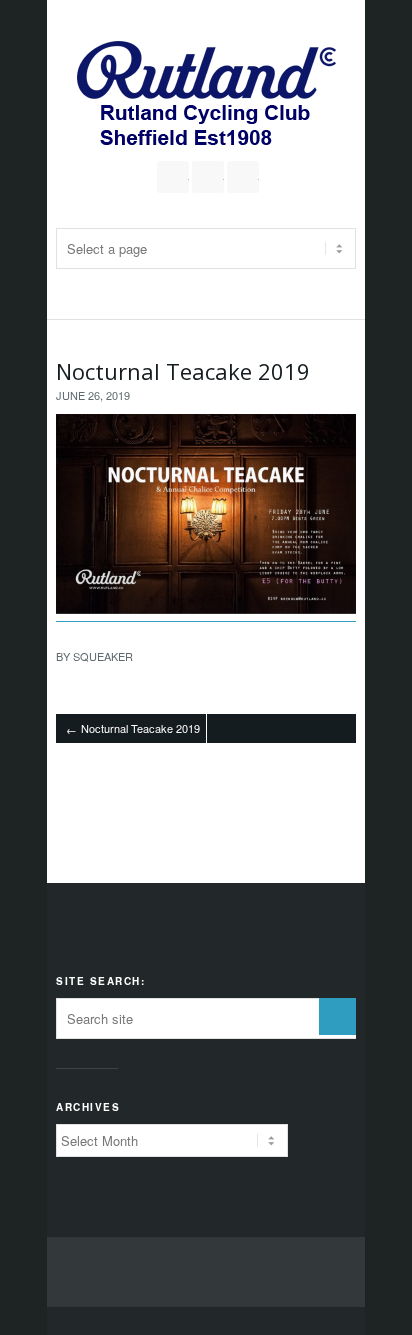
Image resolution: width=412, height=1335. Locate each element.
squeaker (103, 656)
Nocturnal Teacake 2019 (183, 371)
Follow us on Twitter (173, 177)
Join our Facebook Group (208, 177)
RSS (243, 177)
